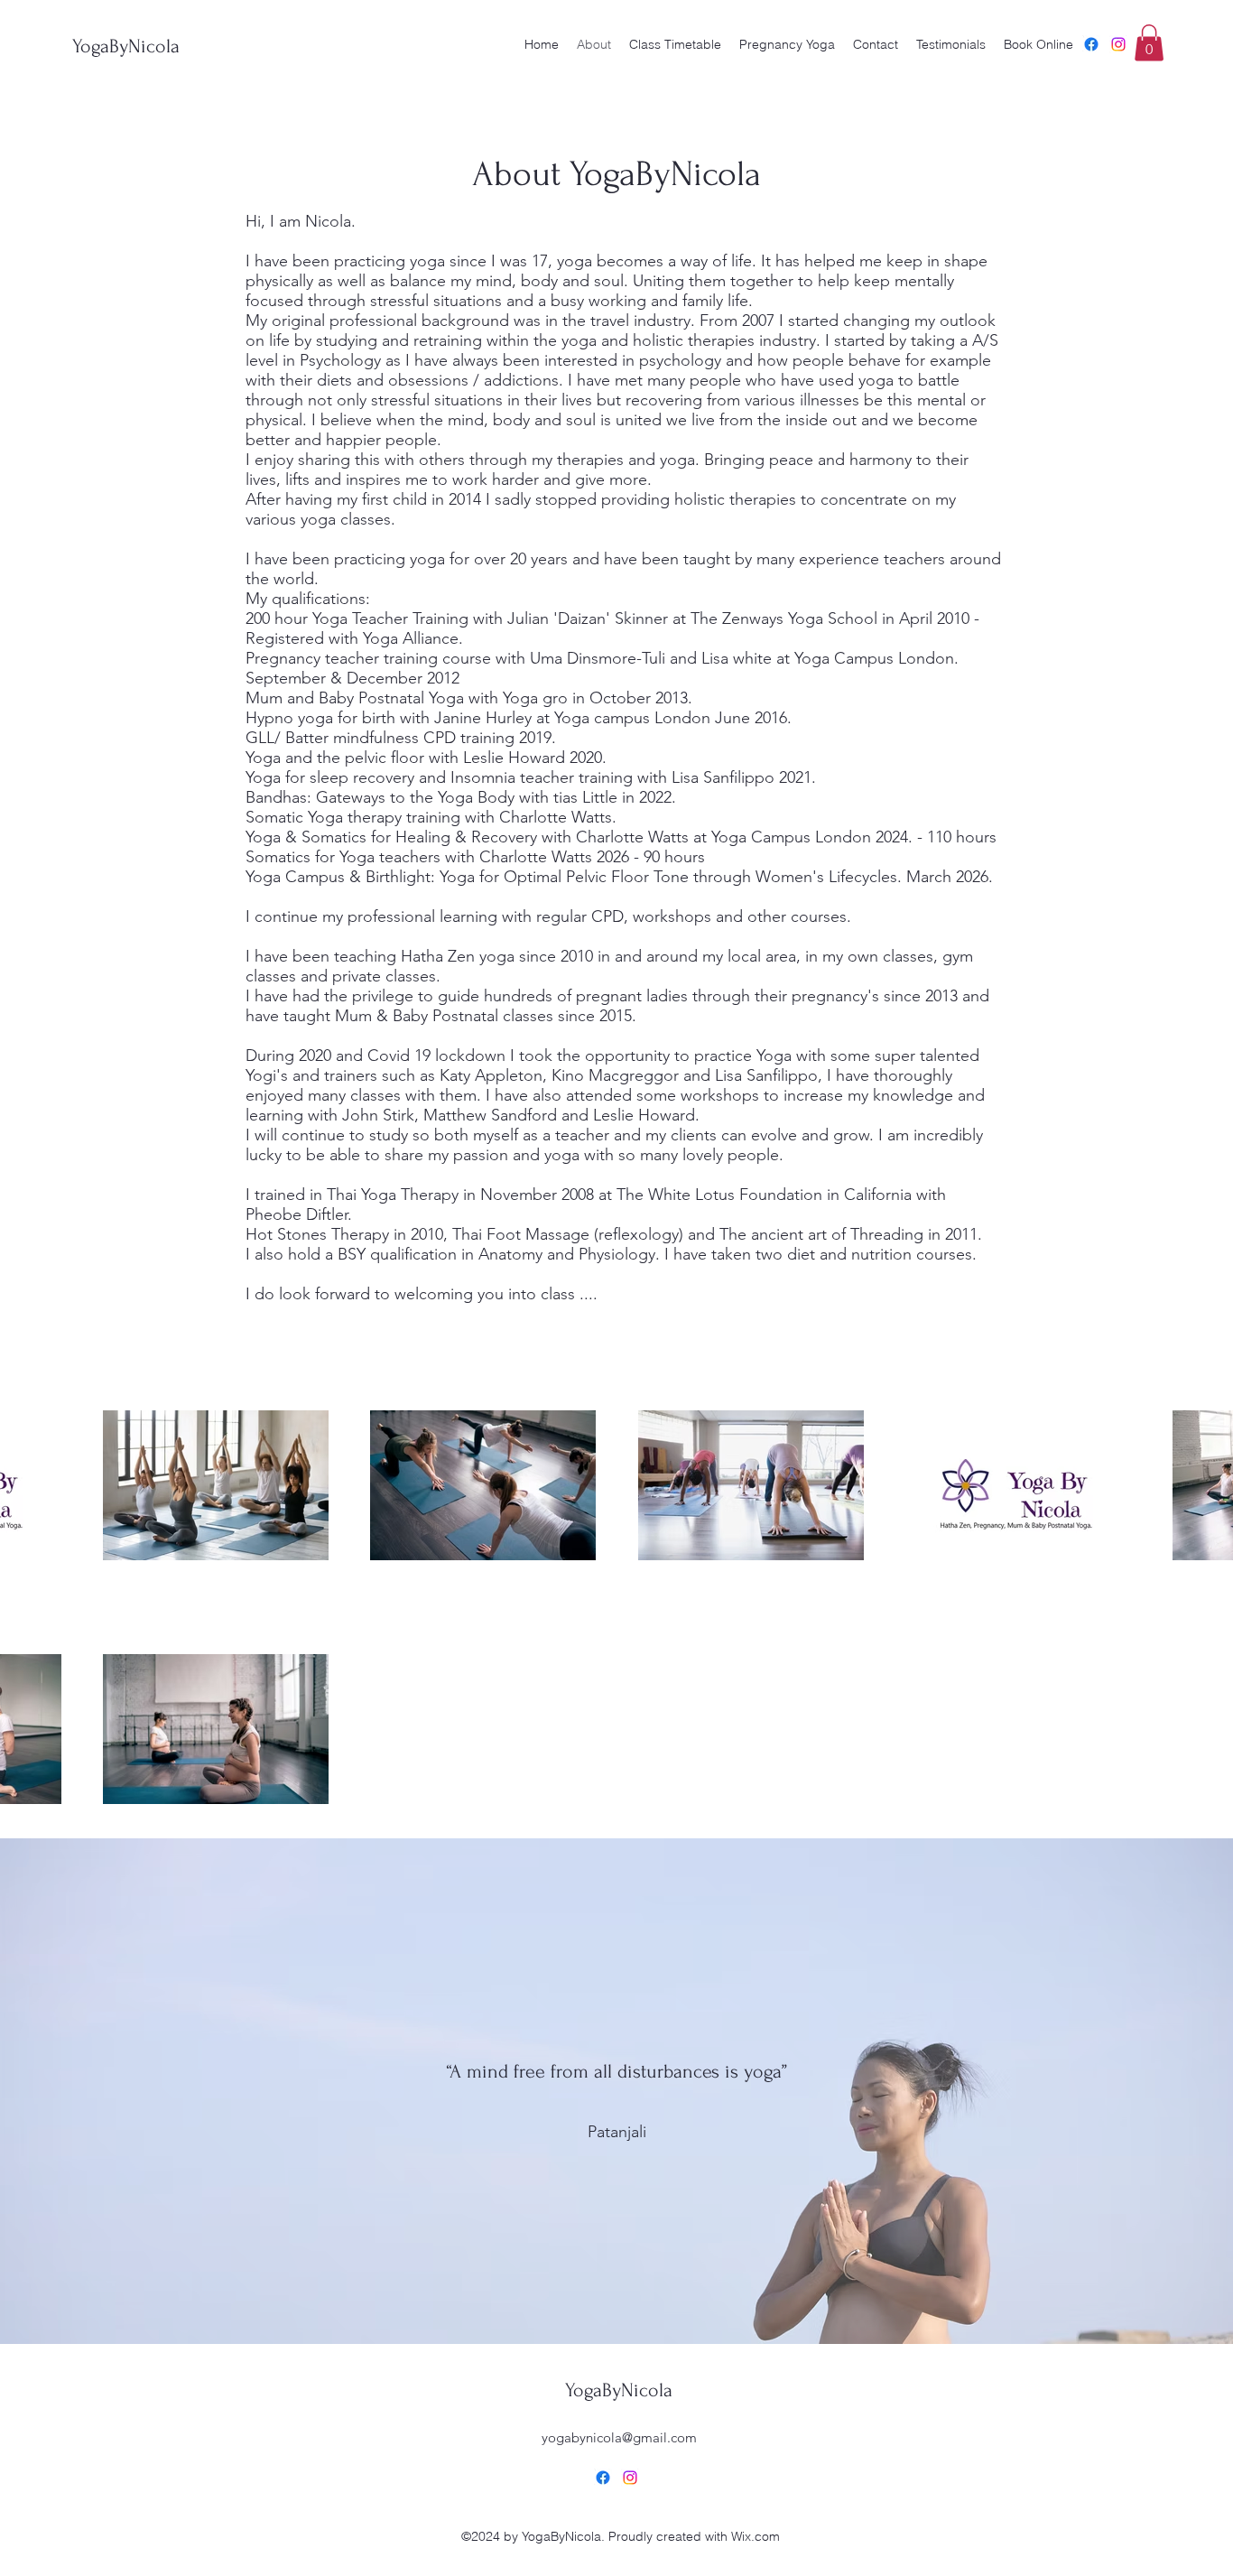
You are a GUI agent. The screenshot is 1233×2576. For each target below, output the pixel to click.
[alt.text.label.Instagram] (1118, 44)
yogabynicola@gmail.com (619, 2437)
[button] (1149, 43)
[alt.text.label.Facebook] (1091, 44)
